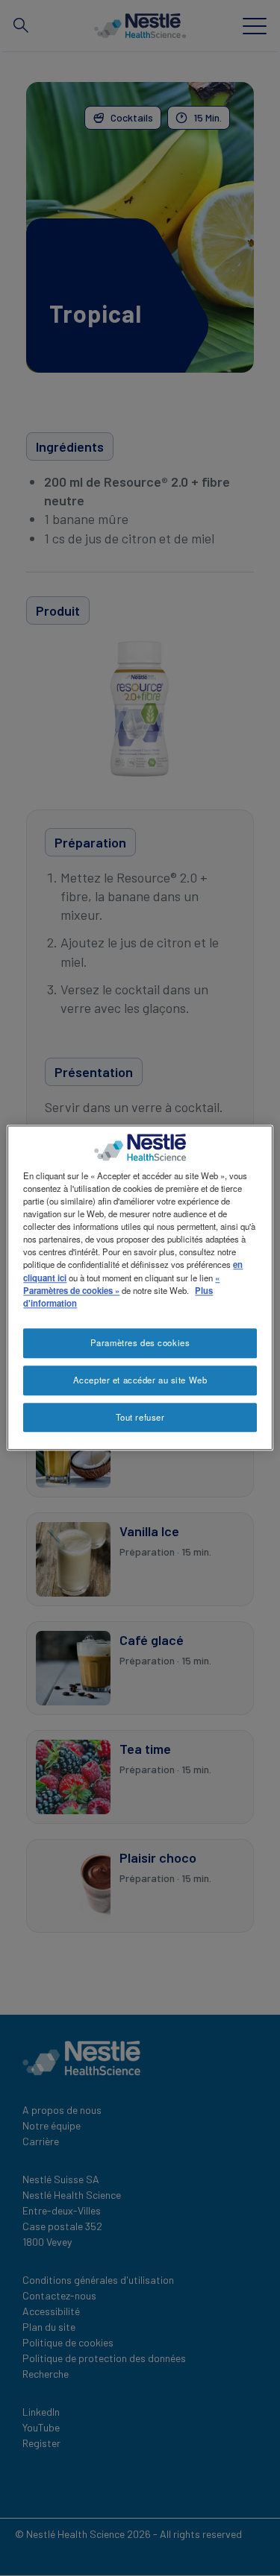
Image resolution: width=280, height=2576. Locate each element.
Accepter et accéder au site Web (140, 1380)
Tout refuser (140, 1417)
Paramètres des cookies (140, 1342)
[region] (140, 1288)
